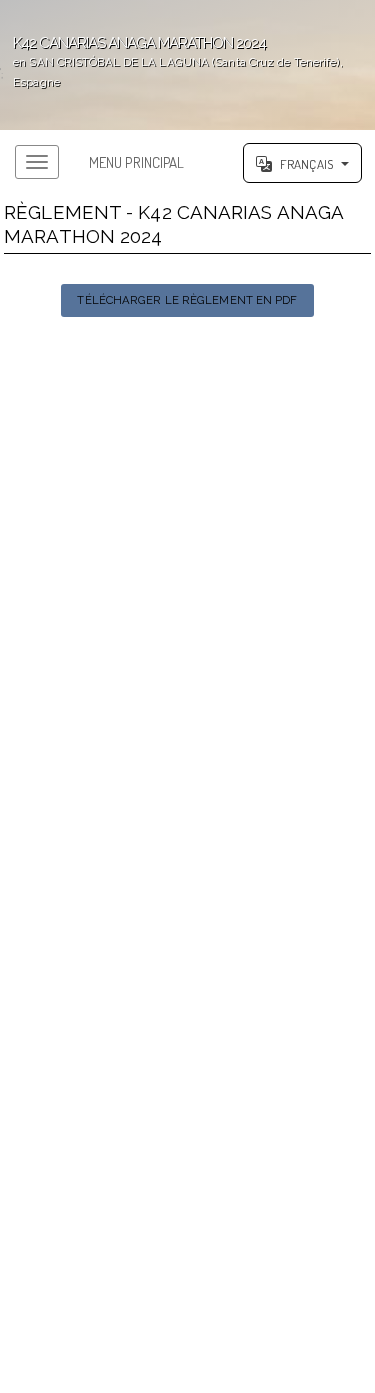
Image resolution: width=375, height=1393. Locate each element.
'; (171, 61)
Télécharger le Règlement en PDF (187, 300)
